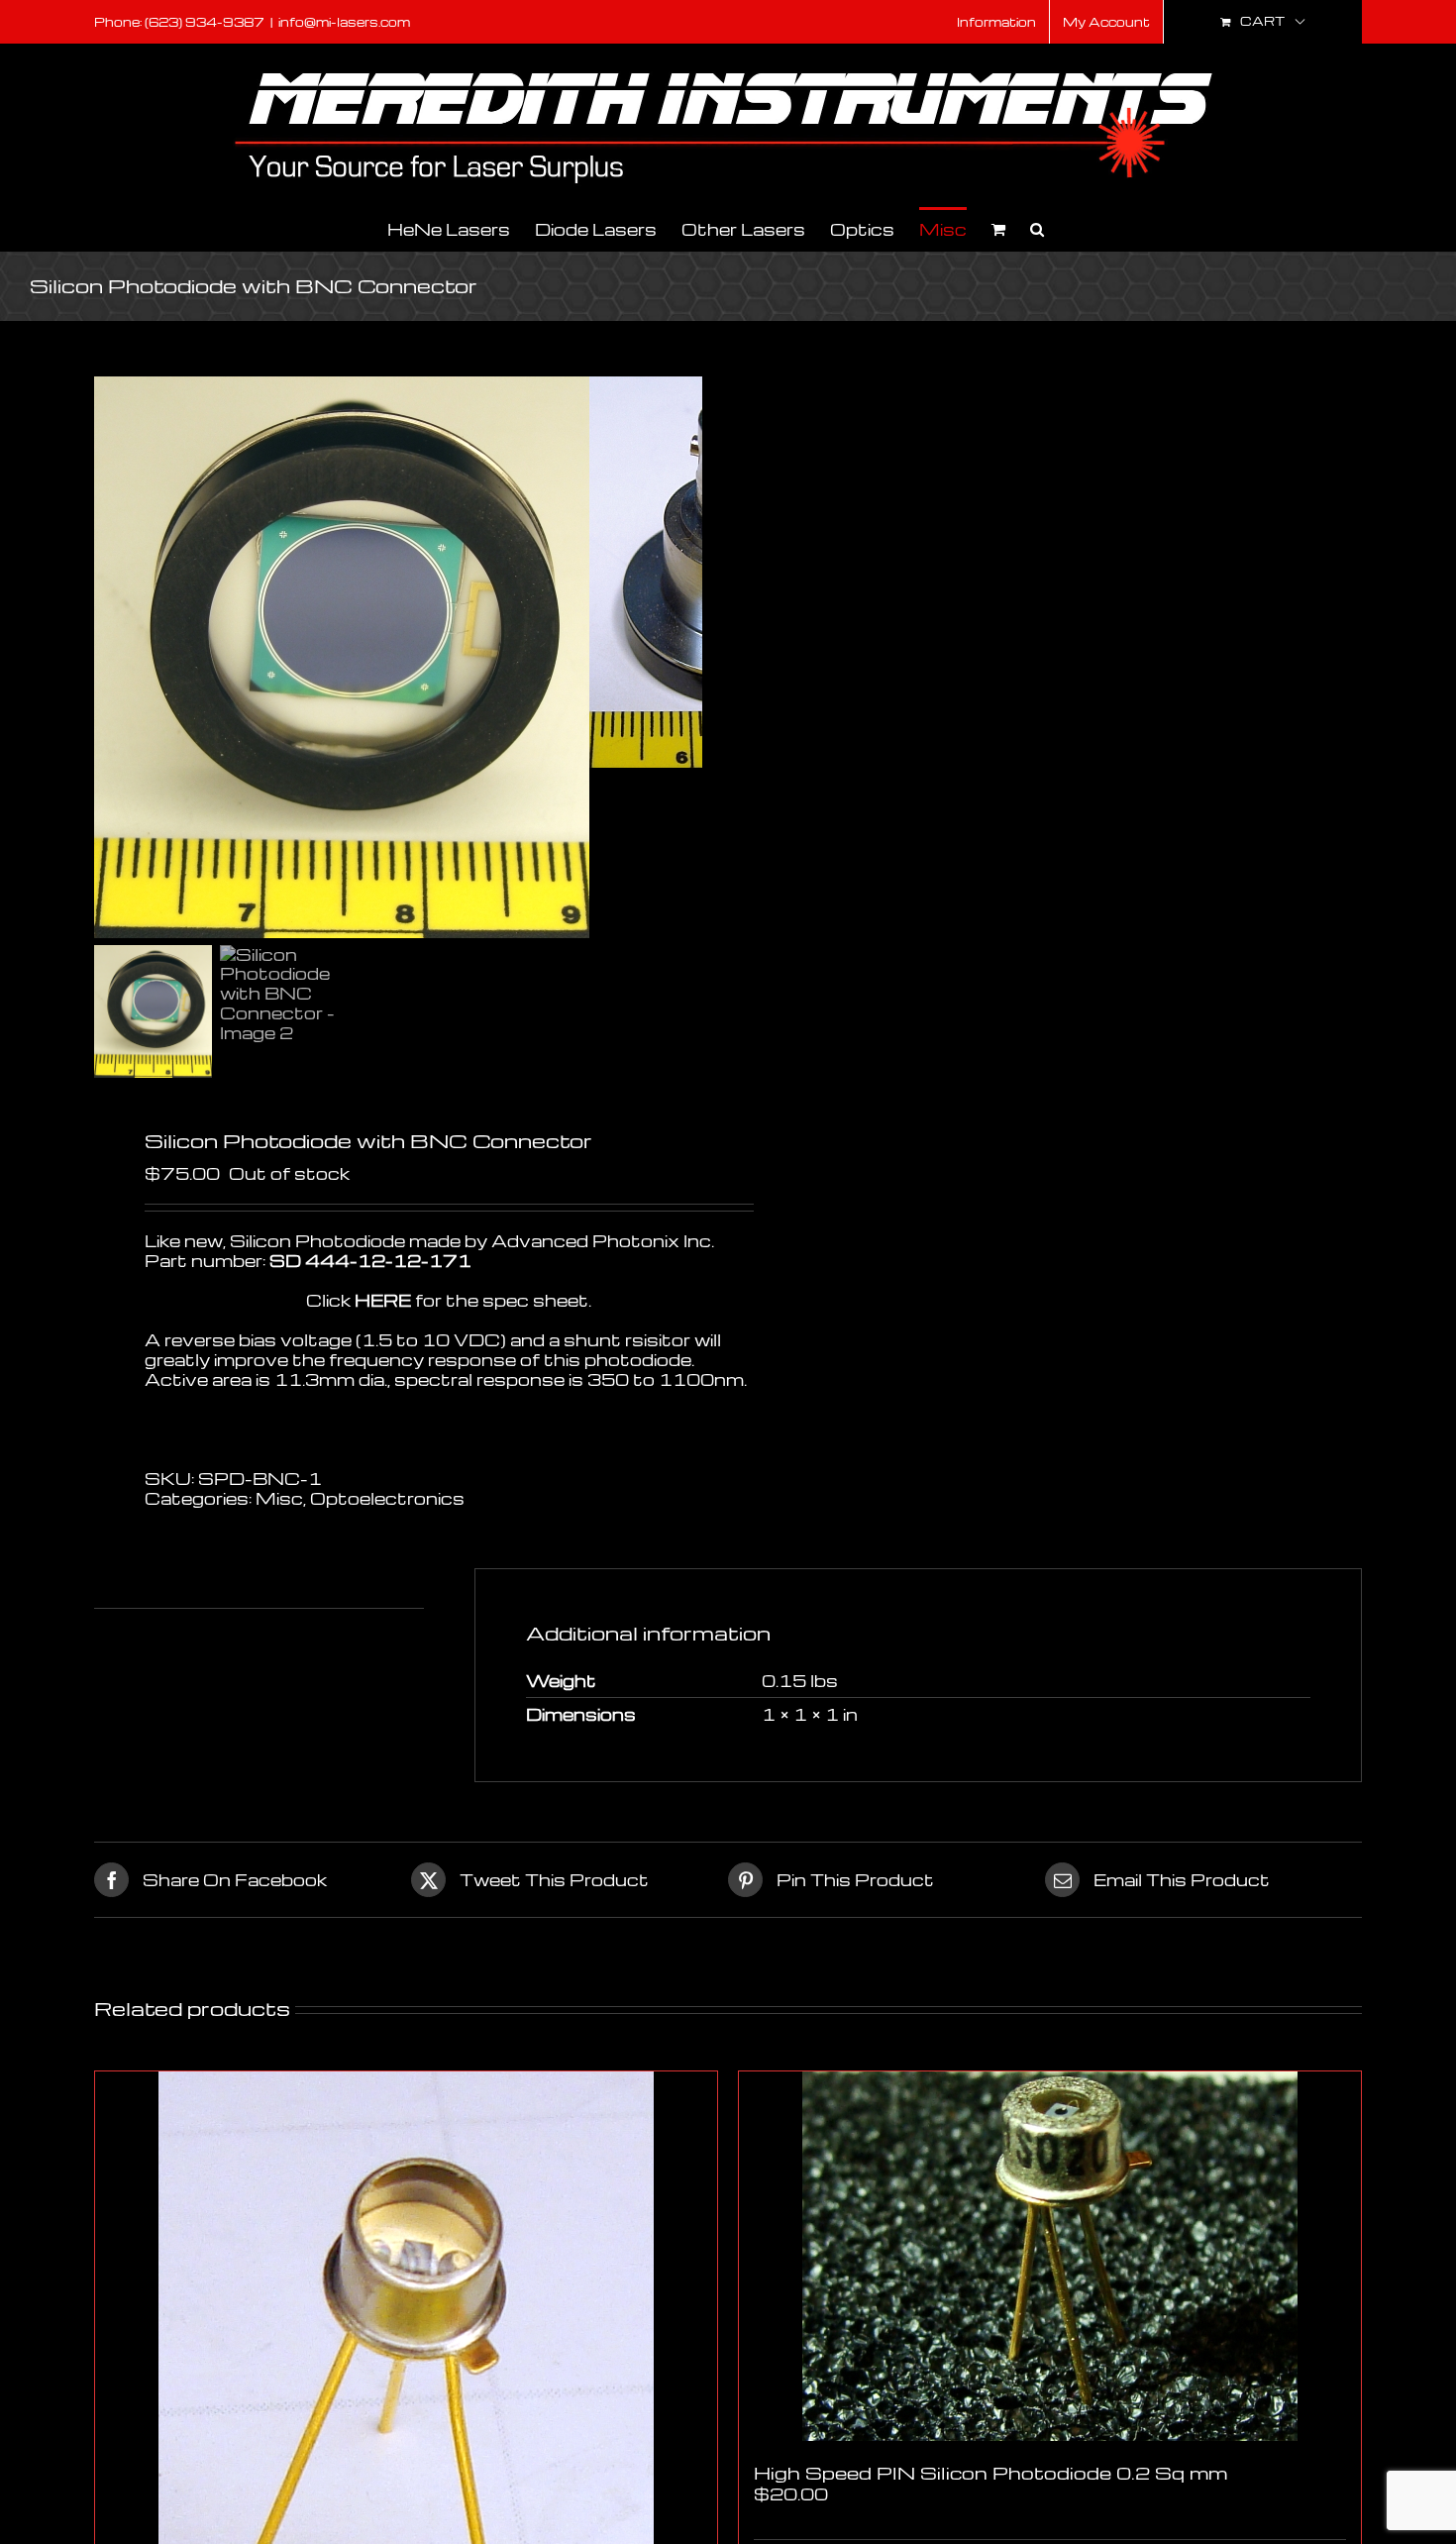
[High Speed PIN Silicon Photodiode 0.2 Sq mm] (1050, 2256)
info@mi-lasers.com (344, 22)
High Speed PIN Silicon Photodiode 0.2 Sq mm (990, 2472)
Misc (279, 1498)
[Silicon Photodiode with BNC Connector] (342, 657)
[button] (1037, 228)
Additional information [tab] (197, 1588)
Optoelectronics (387, 1498)
